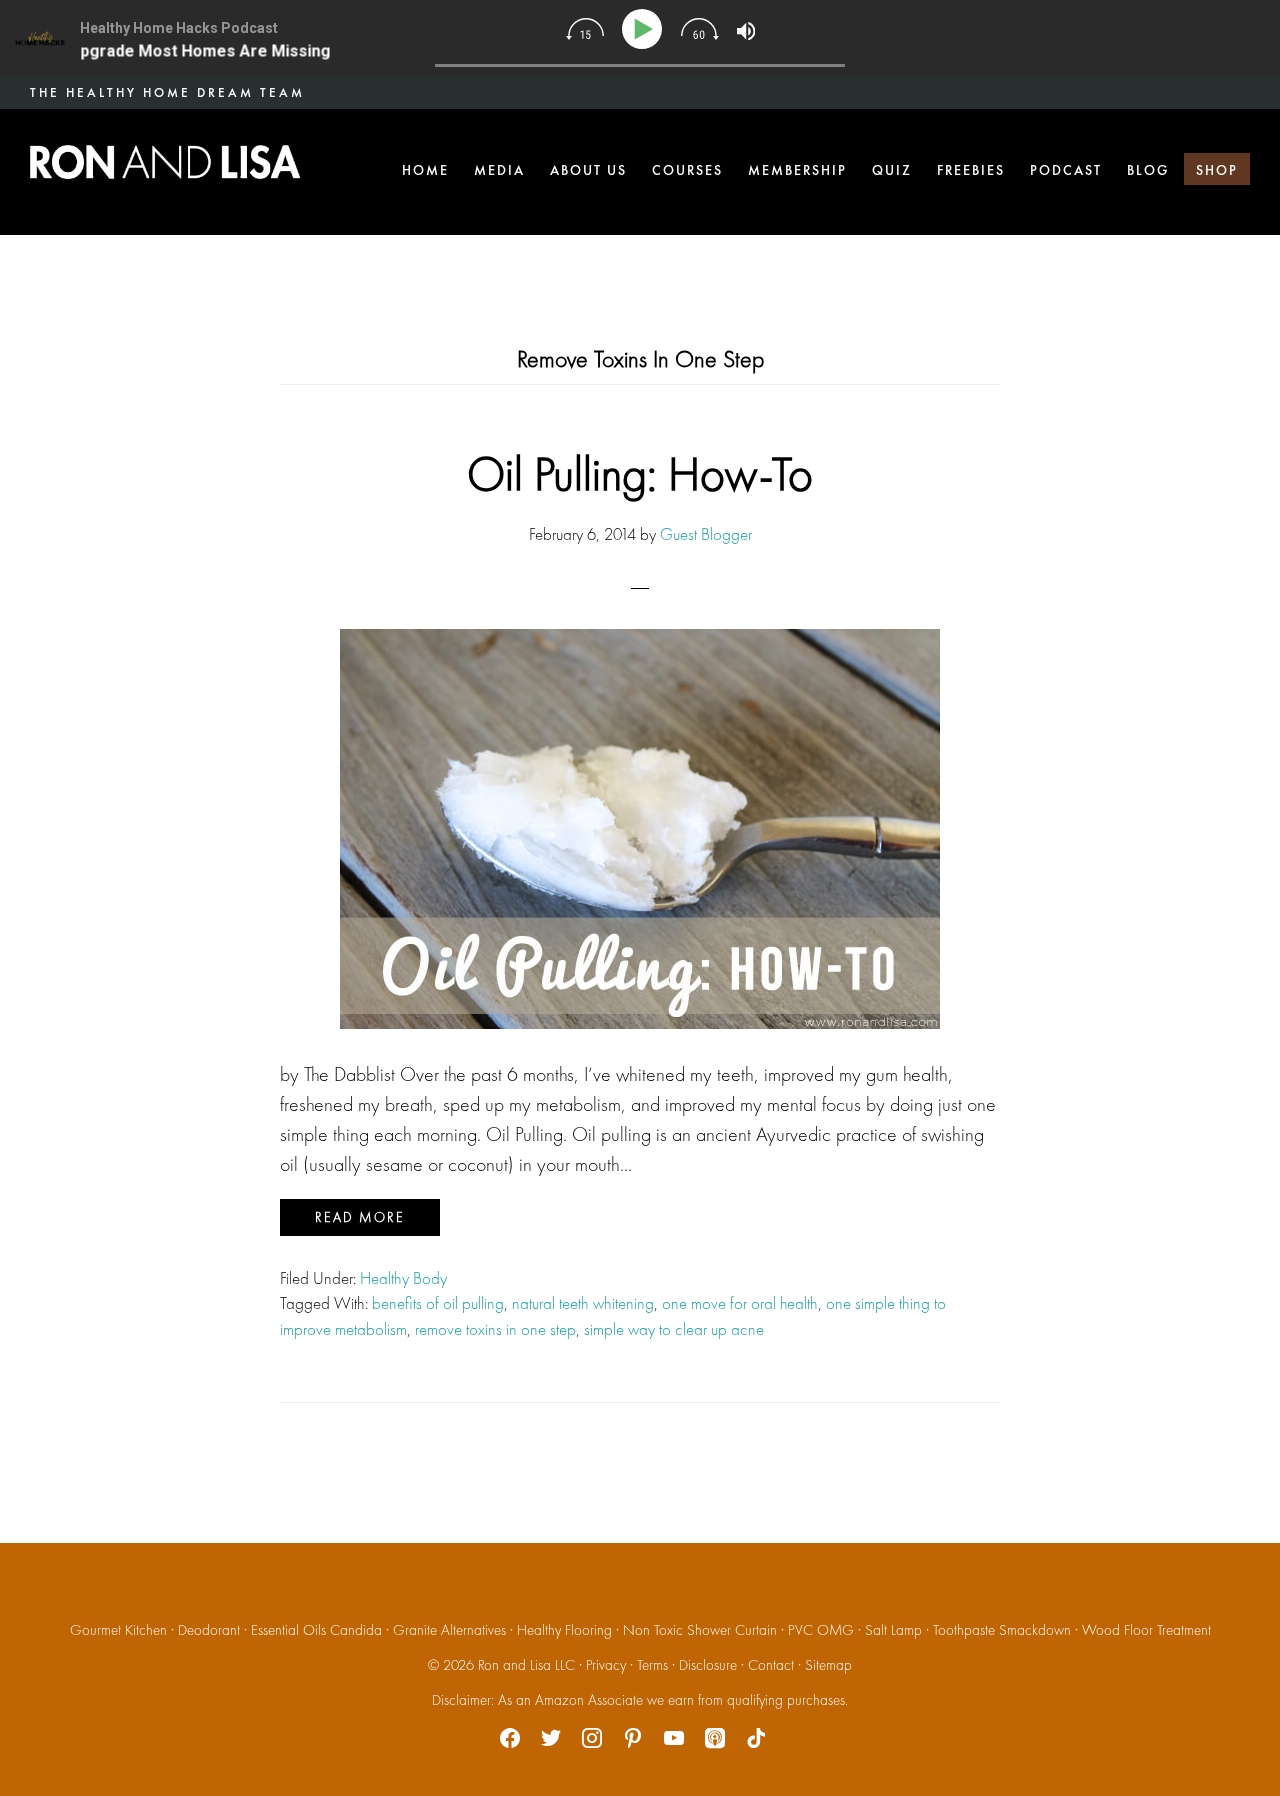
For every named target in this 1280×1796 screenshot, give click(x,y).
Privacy (606, 1665)
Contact (771, 1665)
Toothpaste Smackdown (1002, 1630)
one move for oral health (740, 1303)
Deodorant (209, 1630)
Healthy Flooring (564, 1630)
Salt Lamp (893, 1630)
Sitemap (828, 1665)
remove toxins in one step (495, 1329)
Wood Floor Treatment (1146, 1630)
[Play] (645, 29)
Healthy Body (403, 1278)
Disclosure (708, 1665)
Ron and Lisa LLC (526, 1665)
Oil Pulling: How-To (640, 473)
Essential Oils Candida (316, 1630)
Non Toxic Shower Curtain (700, 1630)
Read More (360, 1217)
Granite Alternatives (449, 1630)
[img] (585, 29)
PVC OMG (821, 1630)
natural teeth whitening (583, 1303)
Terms (652, 1665)
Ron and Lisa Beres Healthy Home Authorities (165, 162)
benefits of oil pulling (438, 1303)
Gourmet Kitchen (118, 1630)
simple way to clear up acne (674, 1329)
